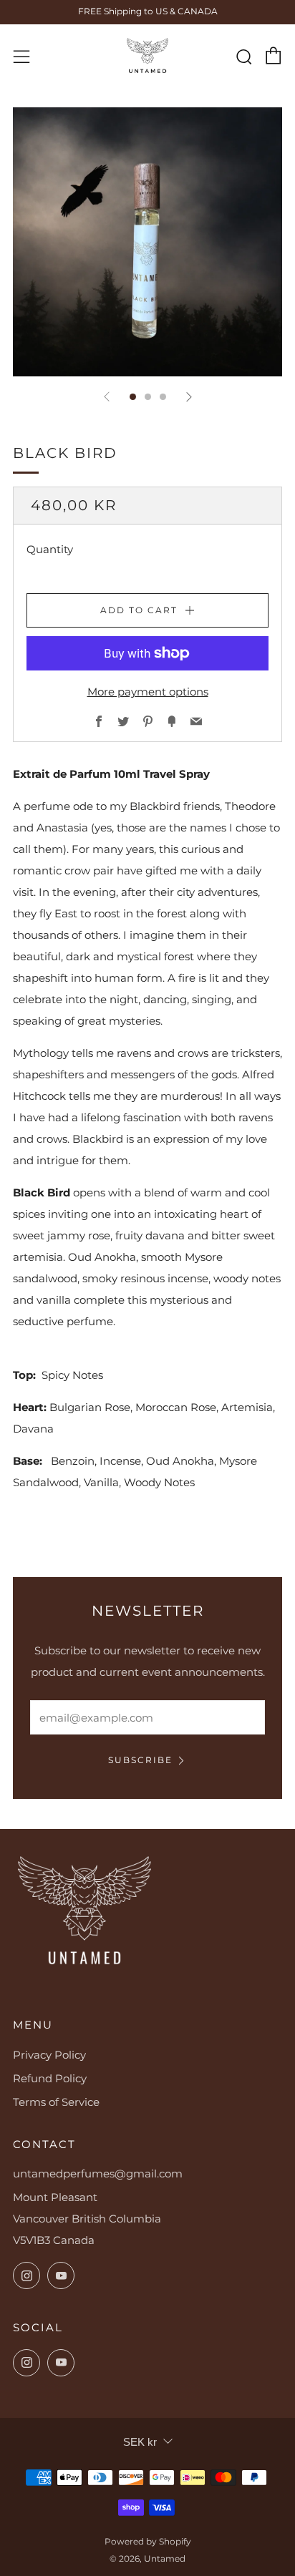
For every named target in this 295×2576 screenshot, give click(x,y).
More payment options (148, 692)
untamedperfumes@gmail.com (98, 2173)
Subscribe (140, 1760)
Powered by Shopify (148, 2541)
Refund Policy (50, 2078)
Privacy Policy (49, 2055)
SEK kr (140, 2442)
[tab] (133, 397)
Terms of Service (56, 2102)
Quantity (50, 549)
